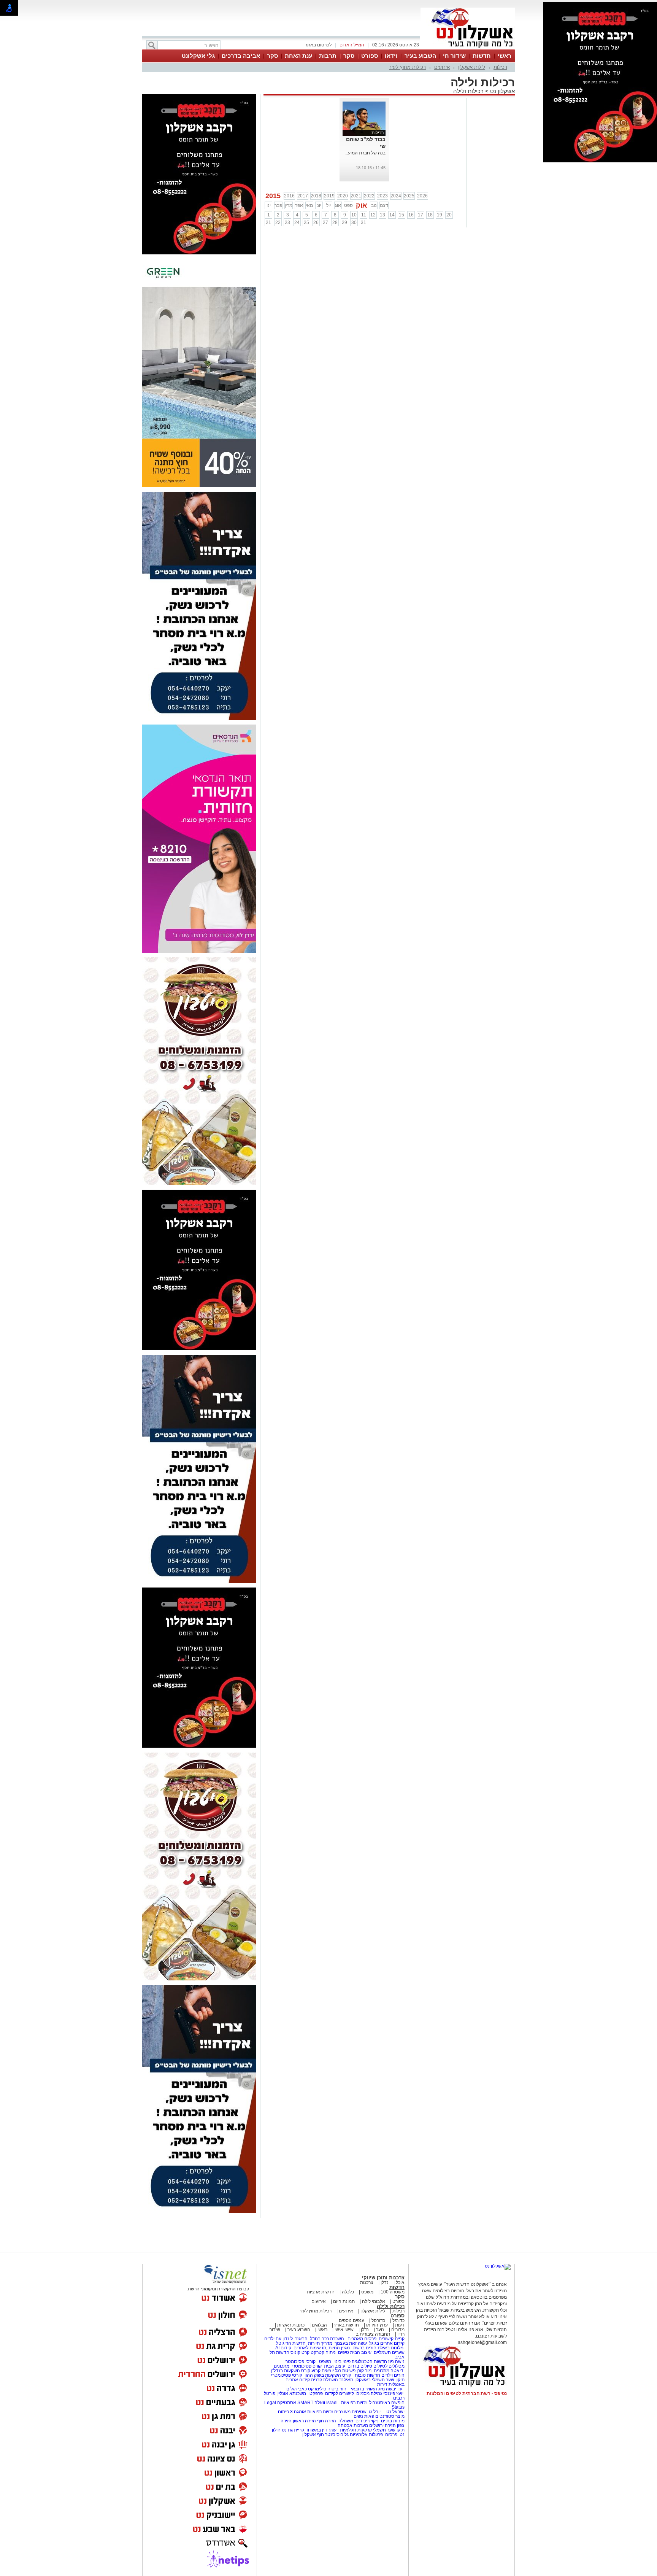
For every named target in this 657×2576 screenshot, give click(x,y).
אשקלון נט (502, 91)
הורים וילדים (393, 2375)
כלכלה (348, 2292)
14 (392, 215)
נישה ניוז (396, 2361)
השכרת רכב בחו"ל (327, 2339)
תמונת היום (344, 2301)
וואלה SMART (311, 2403)
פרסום (391, 2435)
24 (297, 222)
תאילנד (346, 2380)
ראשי (505, 56)
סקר (349, 56)
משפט (367, 2292)
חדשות (482, 56)
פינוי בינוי (341, 2361)
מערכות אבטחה (353, 2425)
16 (411, 215)
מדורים (398, 2330)
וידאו (391, 56)
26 (316, 222)
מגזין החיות (339, 2348)
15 (401, 215)
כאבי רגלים (296, 2389)
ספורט (370, 56)
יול (328, 205)
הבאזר (301, 2339)
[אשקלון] (468, 49)
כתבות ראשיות (291, 2325)
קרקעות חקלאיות (355, 2430)
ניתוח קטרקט (323, 2352)
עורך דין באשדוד (321, 2430)
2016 (289, 196)
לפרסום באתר (318, 45)
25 (306, 222)
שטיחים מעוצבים (350, 2412)
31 (363, 222)
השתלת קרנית (325, 2380)
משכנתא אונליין (291, 2393)
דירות (382, 2384)
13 (382, 215)
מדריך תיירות (320, 2343)
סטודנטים (385, 2416)
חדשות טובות (367, 2375)
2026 (422, 196)
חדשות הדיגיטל (290, 2343)
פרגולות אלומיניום (366, 2435)
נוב (374, 205)
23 (287, 222)
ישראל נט (395, 2412)
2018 (316, 196)
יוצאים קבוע (323, 2371)
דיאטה (397, 2371)
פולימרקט (317, 2389)
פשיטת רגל (345, 2371)
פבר (278, 205)
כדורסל (378, 2320)
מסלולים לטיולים (389, 2366)
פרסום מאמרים (362, 2339)
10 (354, 215)
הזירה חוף (327, 2421)
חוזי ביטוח (337, 2389)
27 (325, 222)
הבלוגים (319, 2325)
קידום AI (283, 2348)
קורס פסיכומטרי (307, 2366)
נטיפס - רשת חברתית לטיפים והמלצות (467, 2393)
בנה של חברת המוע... (365, 153)
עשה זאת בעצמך (351, 2343)
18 (430, 215)
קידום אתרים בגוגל (386, 2343)
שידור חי (454, 56)
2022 (369, 196)
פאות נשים (364, 2416)
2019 (329, 196)
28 (335, 222)
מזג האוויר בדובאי (368, 2389)
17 (421, 215)
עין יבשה (394, 2389)
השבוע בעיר (420, 56)
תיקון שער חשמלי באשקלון (379, 2380)
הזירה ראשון (304, 2421)
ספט (348, 205)
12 (373, 215)
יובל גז (375, 2412)
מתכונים (282, 2366)
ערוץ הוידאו (377, 2325)
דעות (400, 2325)
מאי (309, 205)
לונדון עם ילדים (279, 2339)
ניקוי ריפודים (367, 2421)
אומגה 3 (298, 2412)
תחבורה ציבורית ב (373, 2334)
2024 (396, 196)
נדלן (385, 2282)
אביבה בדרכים (241, 56)
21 (268, 222)
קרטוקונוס (300, 2352)
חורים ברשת (364, 2348)
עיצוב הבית (361, 2352)
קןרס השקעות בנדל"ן (290, 2371)
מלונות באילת (390, 2348)
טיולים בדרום (359, 2366)
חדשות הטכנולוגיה (369, 2361)
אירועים (442, 67)
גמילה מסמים (369, 2393)
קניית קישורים (392, 2339)
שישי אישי (344, 2330)
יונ (319, 205)
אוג (338, 205)
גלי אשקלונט (198, 56)
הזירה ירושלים (382, 2425)
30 (354, 222)
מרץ (289, 205)
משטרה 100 (393, 2292)
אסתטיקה (287, 2403)
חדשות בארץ (347, 2325)
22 (278, 222)
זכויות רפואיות (354, 2403)
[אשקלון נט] (498, 2266)
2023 (382, 196)
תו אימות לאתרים (309, 2348)
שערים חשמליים (389, 2352)
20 (449, 215)
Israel (332, 2403)
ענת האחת (298, 56)
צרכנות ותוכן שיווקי (383, 2278)
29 (344, 222)
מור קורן (364, 2371)
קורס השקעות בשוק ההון (328, 2375)
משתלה (346, 2421)
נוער (380, 2330)
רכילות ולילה (468, 91)
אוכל (400, 2282)
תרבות (328, 56)
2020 (343, 196)
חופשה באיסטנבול (387, 2403)
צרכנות (367, 2282)
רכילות (500, 67)
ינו (269, 205)
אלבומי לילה (374, 2301)
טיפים (344, 2352)
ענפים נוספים (352, 2320)
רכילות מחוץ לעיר (407, 67)
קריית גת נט (293, 2430)
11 (364, 215)
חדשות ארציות (321, 2292)
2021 (356, 196)
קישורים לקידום (340, 2393)
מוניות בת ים (392, 2421)
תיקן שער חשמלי (389, 2430)
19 (440, 215)
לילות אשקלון (472, 67)
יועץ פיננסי (393, 2393)
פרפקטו (316, 2393)
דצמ (384, 205)
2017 (303, 196)
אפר (299, 205)
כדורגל (398, 2320)
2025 (409, 196)
